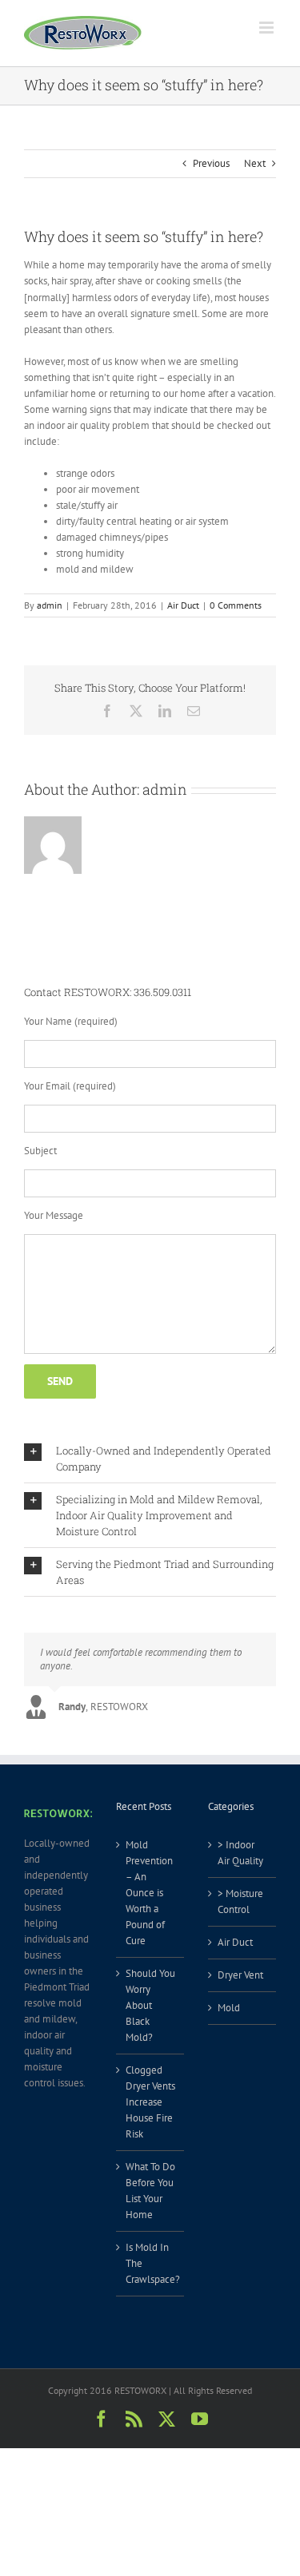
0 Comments (236, 605)
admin (50, 605)
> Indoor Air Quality (240, 1853)
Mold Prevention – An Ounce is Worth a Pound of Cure (149, 1893)
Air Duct (183, 605)
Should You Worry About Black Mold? (150, 2005)
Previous (211, 163)
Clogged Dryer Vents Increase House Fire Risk (150, 2102)
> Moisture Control (240, 1901)
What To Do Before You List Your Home (150, 2191)
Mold (229, 2008)
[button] (150, 1459)
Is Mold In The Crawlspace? (151, 2263)
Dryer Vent (240, 1975)
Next (255, 163)
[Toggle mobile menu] (268, 28)
